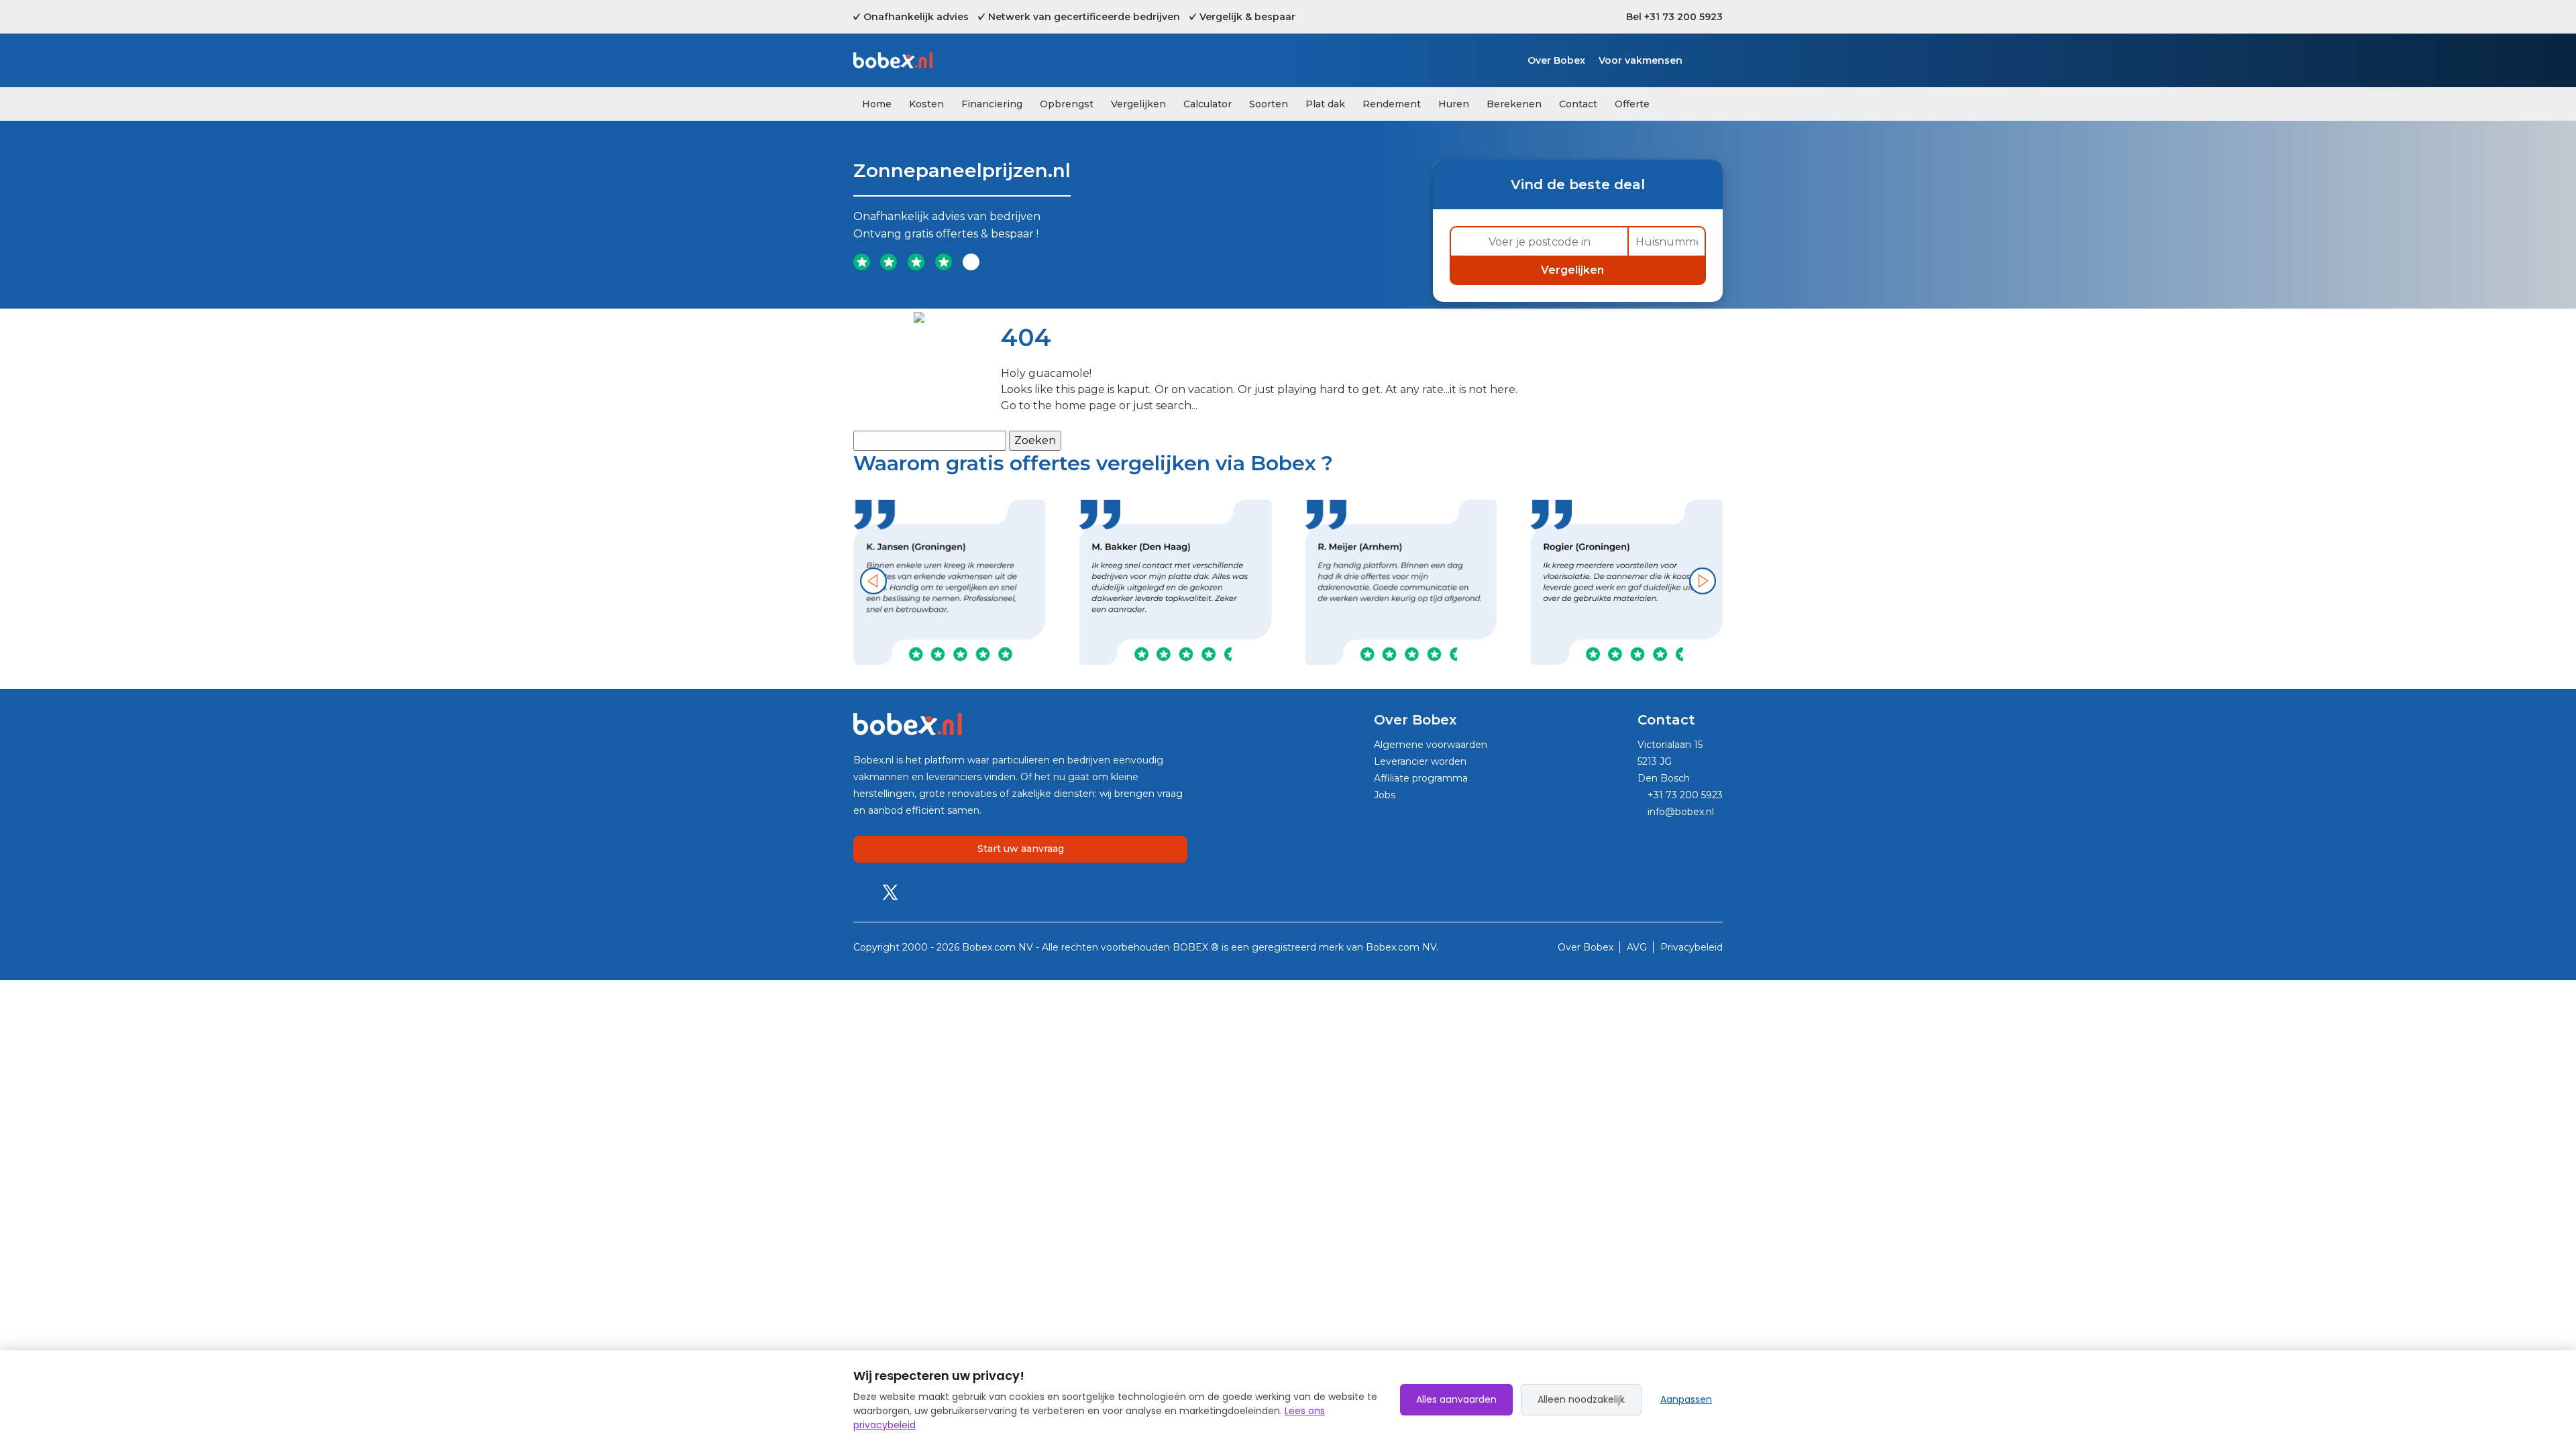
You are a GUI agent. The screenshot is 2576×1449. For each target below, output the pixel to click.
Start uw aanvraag (1021, 849)
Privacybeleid (1692, 947)
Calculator (1207, 104)
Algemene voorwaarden (1431, 745)
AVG (1638, 947)
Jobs (1385, 795)
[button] (873, 581)
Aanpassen (1686, 1399)
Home (877, 104)
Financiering (992, 104)
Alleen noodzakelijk (1581, 1399)
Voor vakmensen (1641, 60)
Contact (1578, 104)
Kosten (926, 104)
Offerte (1632, 104)
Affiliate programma (1421, 778)
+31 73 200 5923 (1684, 795)
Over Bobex (1556, 60)
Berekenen (1514, 104)
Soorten (1269, 104)
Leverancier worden (1420, 761)
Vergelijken (1138, 104)
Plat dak (1325, 104)
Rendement (1392, 104)
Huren (1454, 104)
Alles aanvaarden (1456, 1399)
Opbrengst (1067, 104)
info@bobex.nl (1679, 812)
